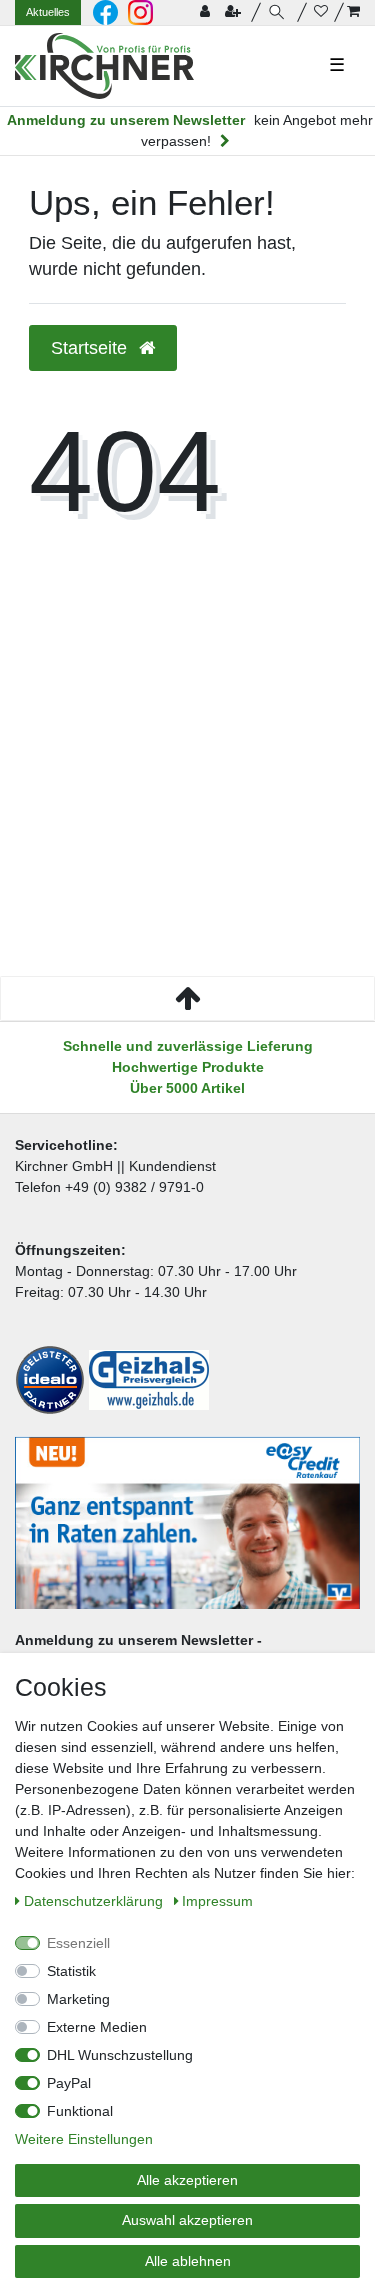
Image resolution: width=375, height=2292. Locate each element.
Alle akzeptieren (187, 2180)
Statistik (71, 1971)
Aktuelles (48, 12)
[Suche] (279, 12)
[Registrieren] (235, 12)
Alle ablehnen (188, 2261)
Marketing (78, 1999)
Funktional (80, 2111)
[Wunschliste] (321, 12)
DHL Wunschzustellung (120, 2055)
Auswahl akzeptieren (187, 2220)
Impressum (217, 1901)
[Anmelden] (207, 12)
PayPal (69, 2083)
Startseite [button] (91, 348)
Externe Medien (97, 2027)
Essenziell (78, 1943)
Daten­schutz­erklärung (95, 1901)
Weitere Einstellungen (84, 2139)
